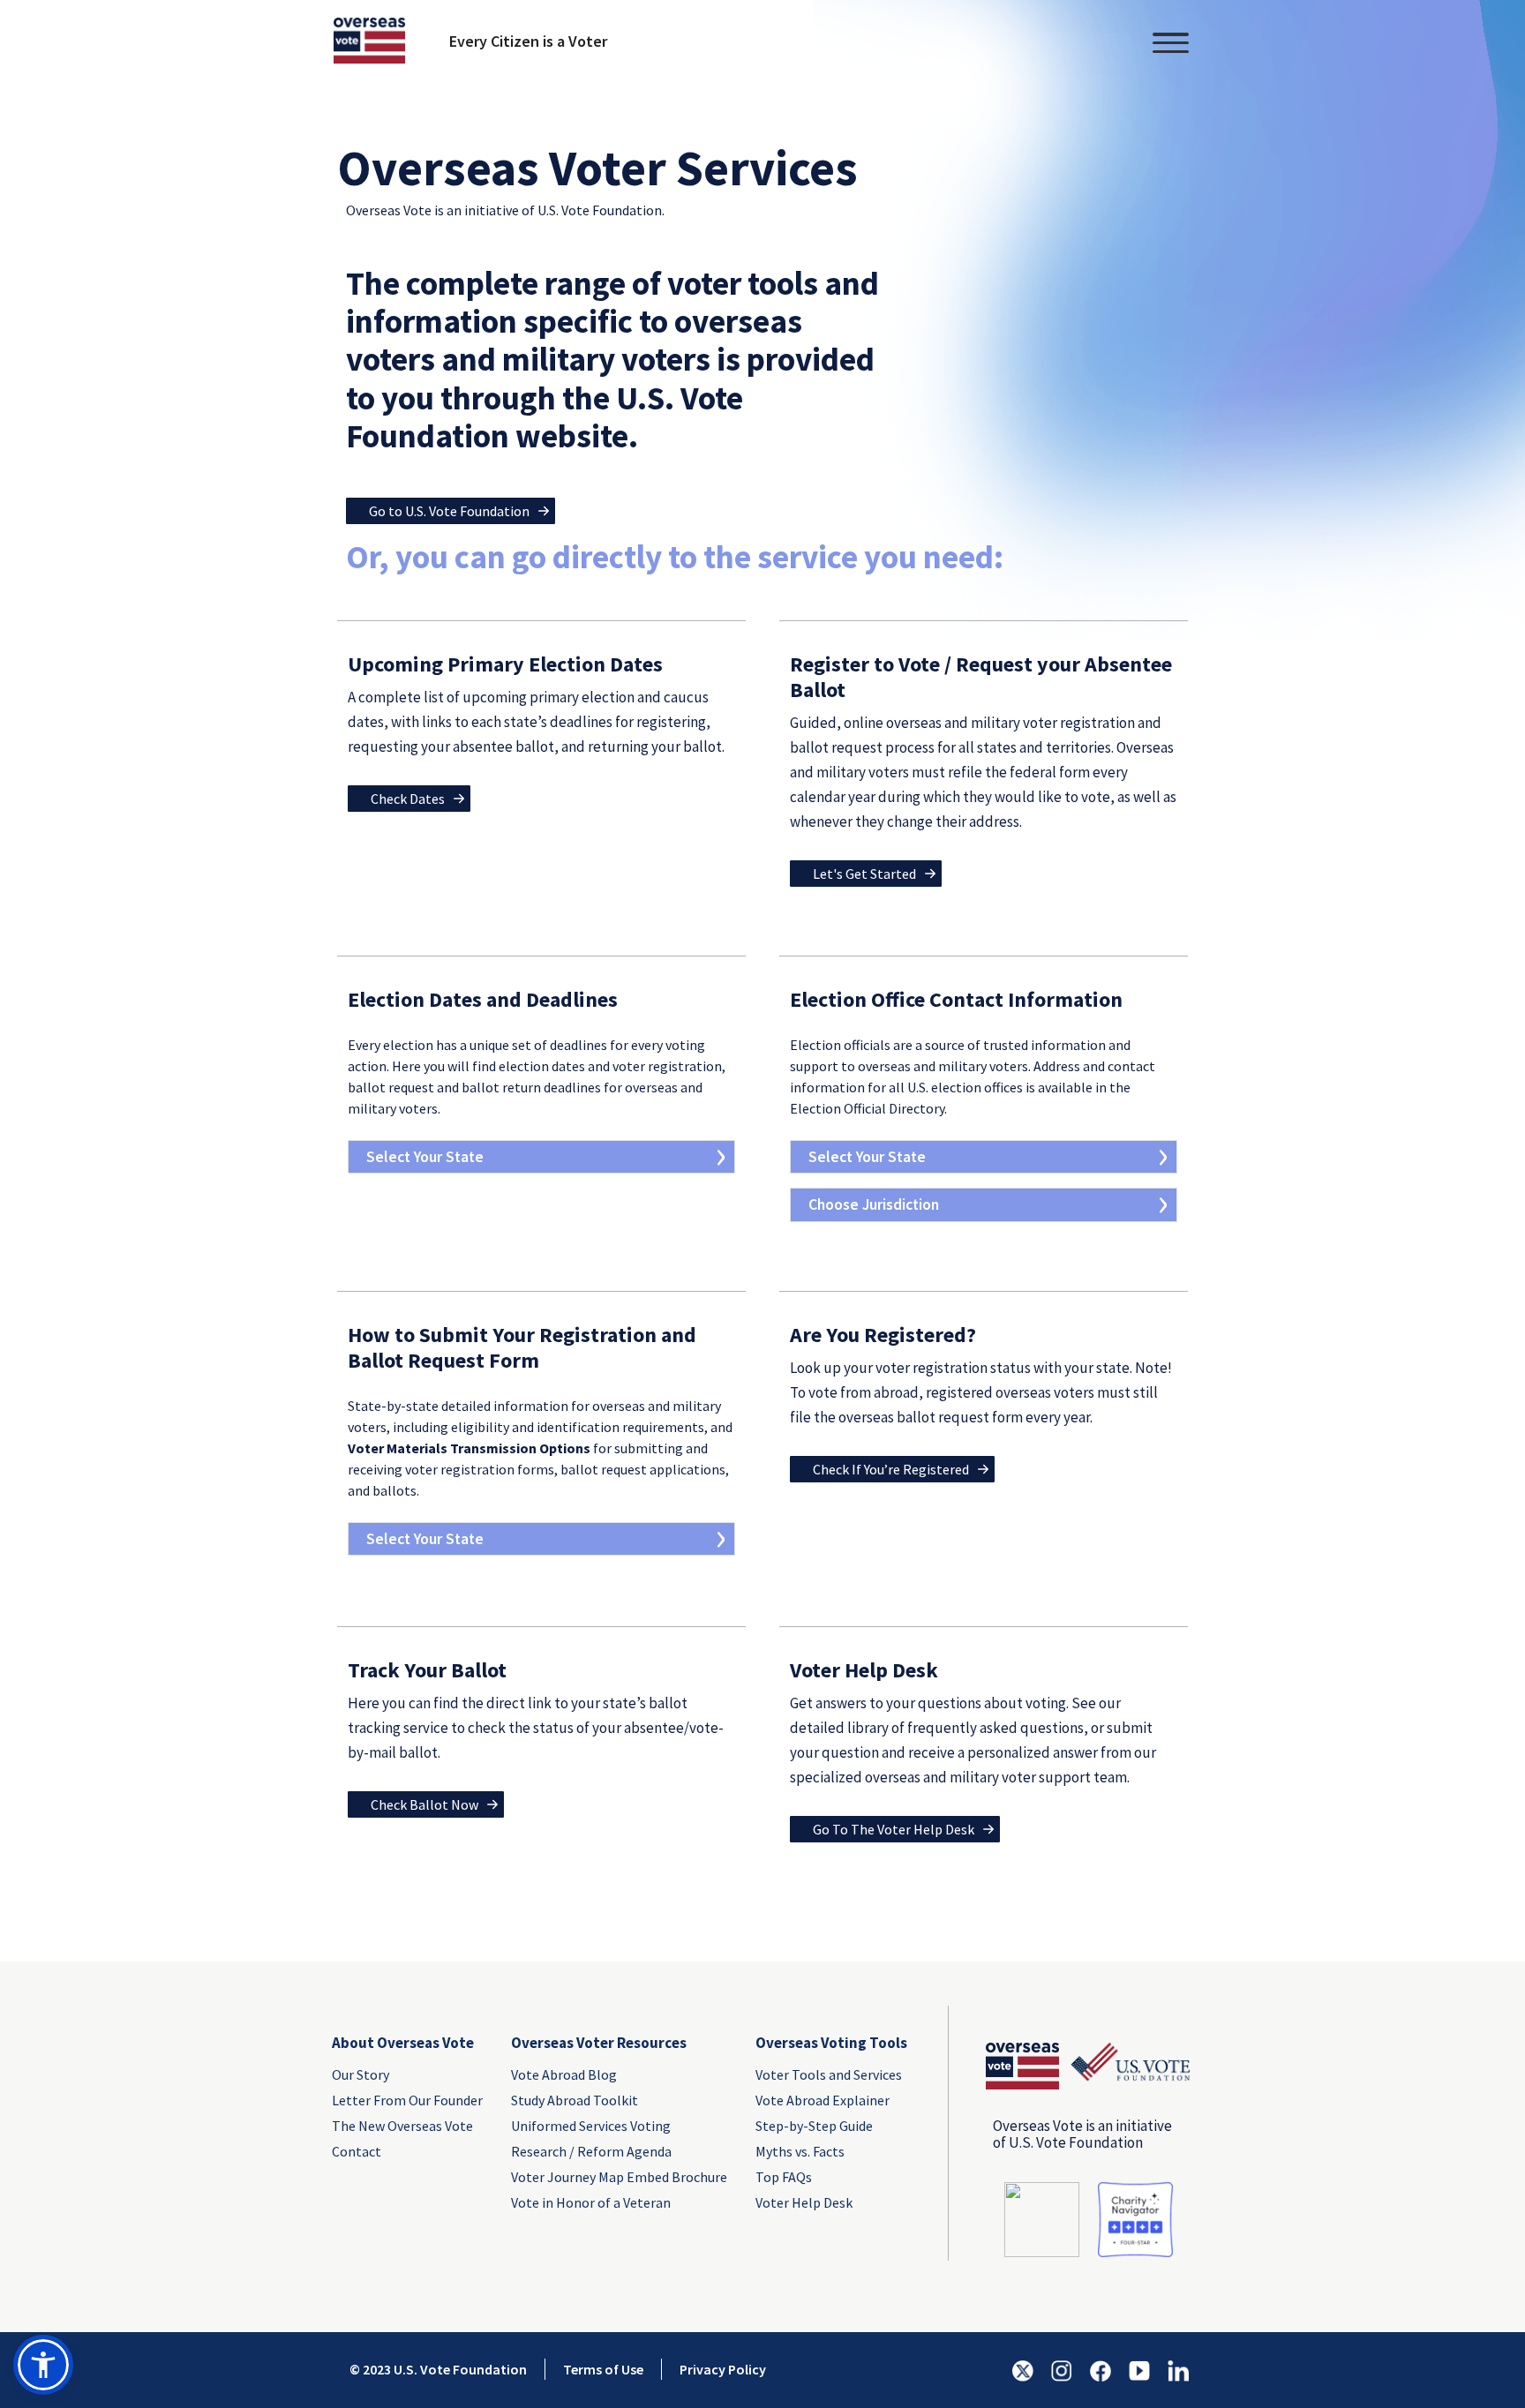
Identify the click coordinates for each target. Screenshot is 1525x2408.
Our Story (361, 2074)
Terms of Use (603, 2369)
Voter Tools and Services (829, 2074)
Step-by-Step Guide (814, 2126)
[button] (43, 2365)
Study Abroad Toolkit (575, 2100)
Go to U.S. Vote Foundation (449, 511)
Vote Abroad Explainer (823, 2100)
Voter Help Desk (804, 2202)
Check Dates (408, 799)
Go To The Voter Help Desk (894, 1829)
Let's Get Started (864, 874)
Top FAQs (784, 2177)
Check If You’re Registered (891, 1469)
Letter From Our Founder (407, 2100)
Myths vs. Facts (800, 2151)
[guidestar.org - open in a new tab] (1042, 2218)
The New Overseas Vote (402, 2126)
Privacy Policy (723, 2369)
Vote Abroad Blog (564, 2074)
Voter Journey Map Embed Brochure (619, 2177)
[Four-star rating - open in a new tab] (1135, 2218)
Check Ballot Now (424, 1804)
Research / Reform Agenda (591, 2151)
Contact (357, 2151)
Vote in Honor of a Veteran (591, 2202)
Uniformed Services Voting (591, 2126)
